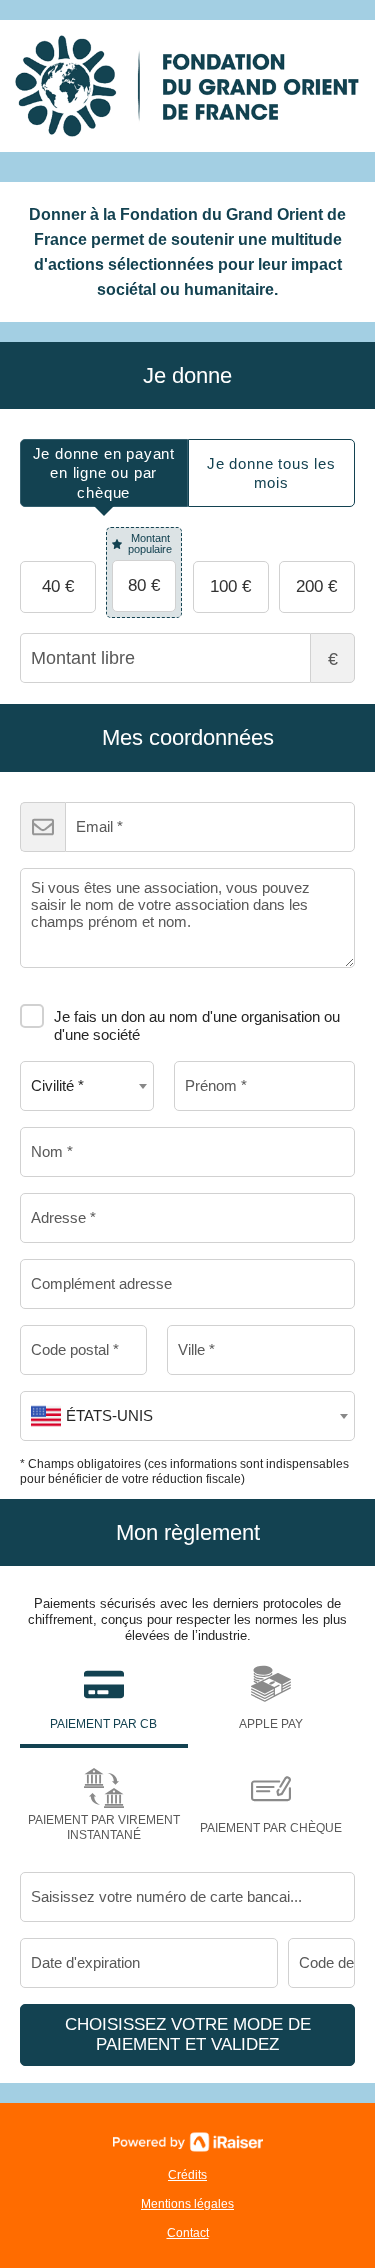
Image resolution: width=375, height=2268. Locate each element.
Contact (188, 2233)
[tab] (104, 473)
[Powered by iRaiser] (188, 2142)
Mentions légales (187, 2204)
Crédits (187, 2175)
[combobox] (87, 1086)
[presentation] (104, 473)
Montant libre (333, 659)
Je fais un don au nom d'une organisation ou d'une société (197, 1025)
